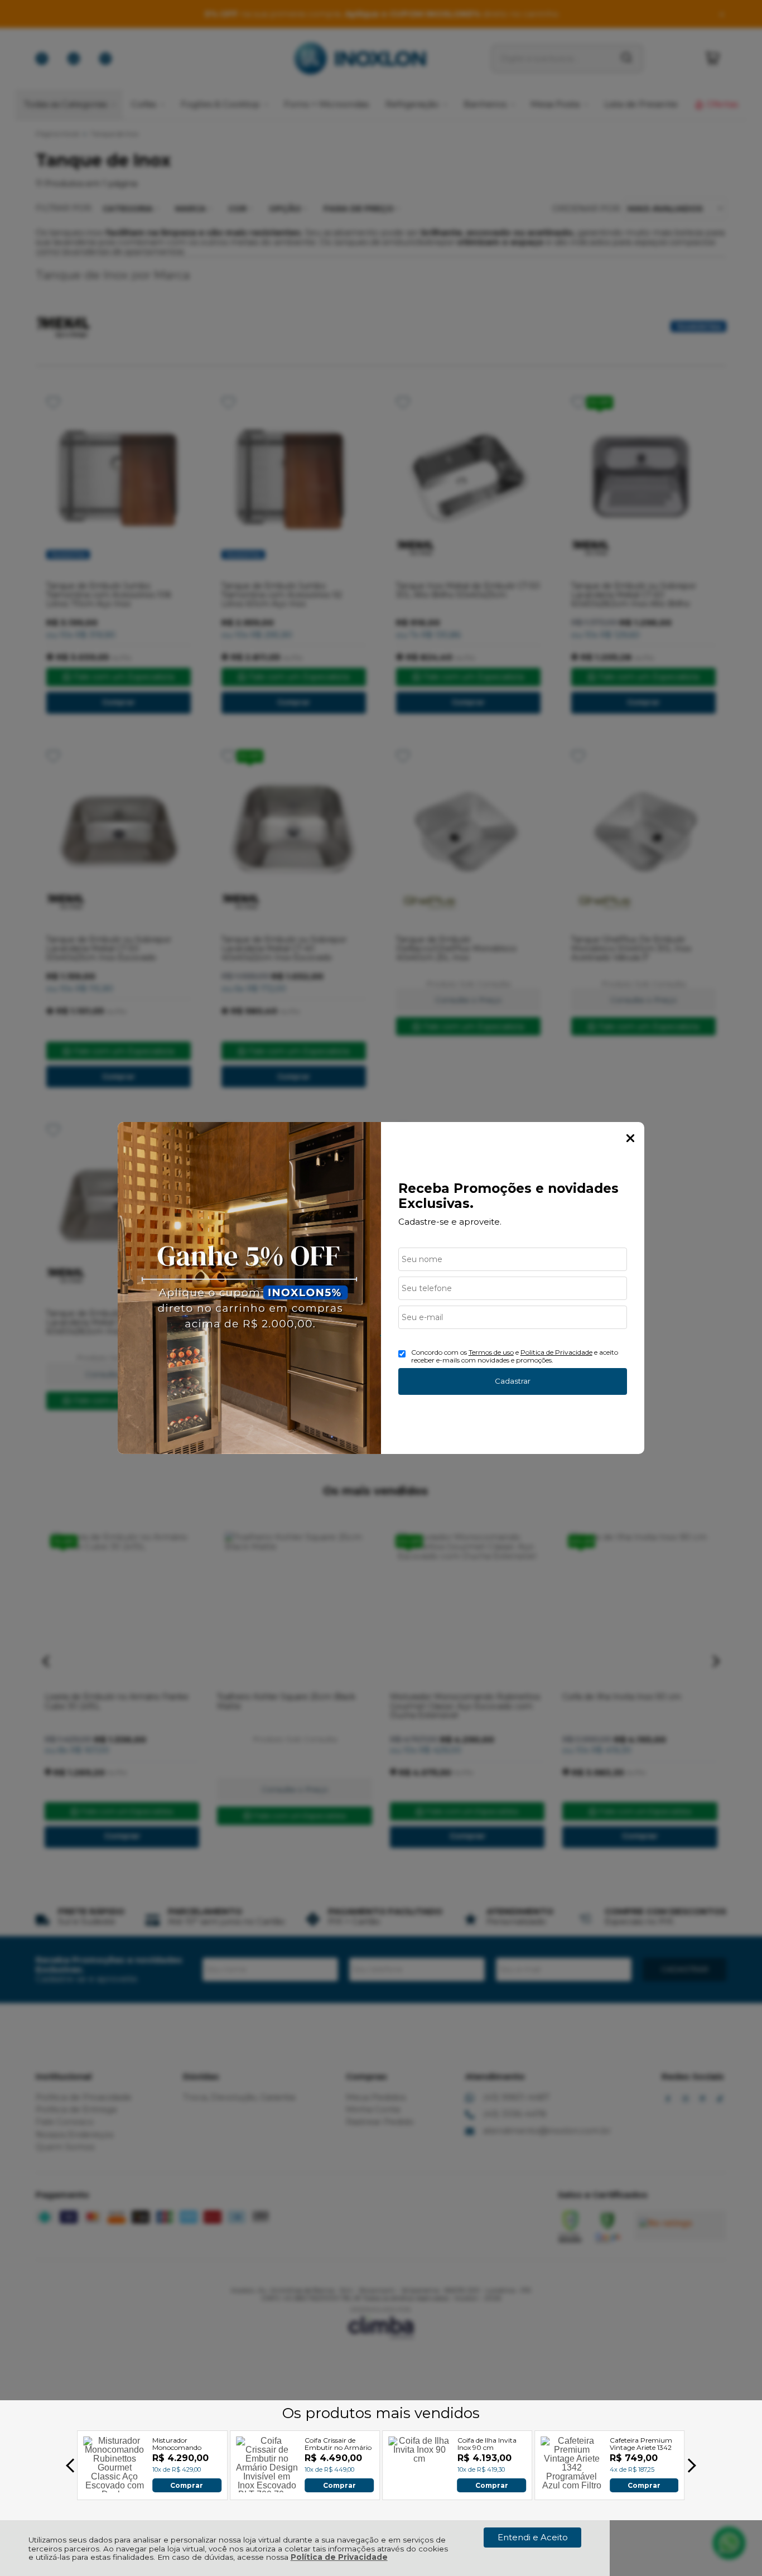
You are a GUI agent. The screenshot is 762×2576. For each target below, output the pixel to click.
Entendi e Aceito (533, 2537)
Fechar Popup (630, 1138)
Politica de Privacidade (556, 1352)
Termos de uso (491, 1352)
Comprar (187, 2485)
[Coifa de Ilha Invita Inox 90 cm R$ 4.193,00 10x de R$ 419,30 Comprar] (419, 2489)
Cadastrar (513, 1381)
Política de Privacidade (339, 2557)
